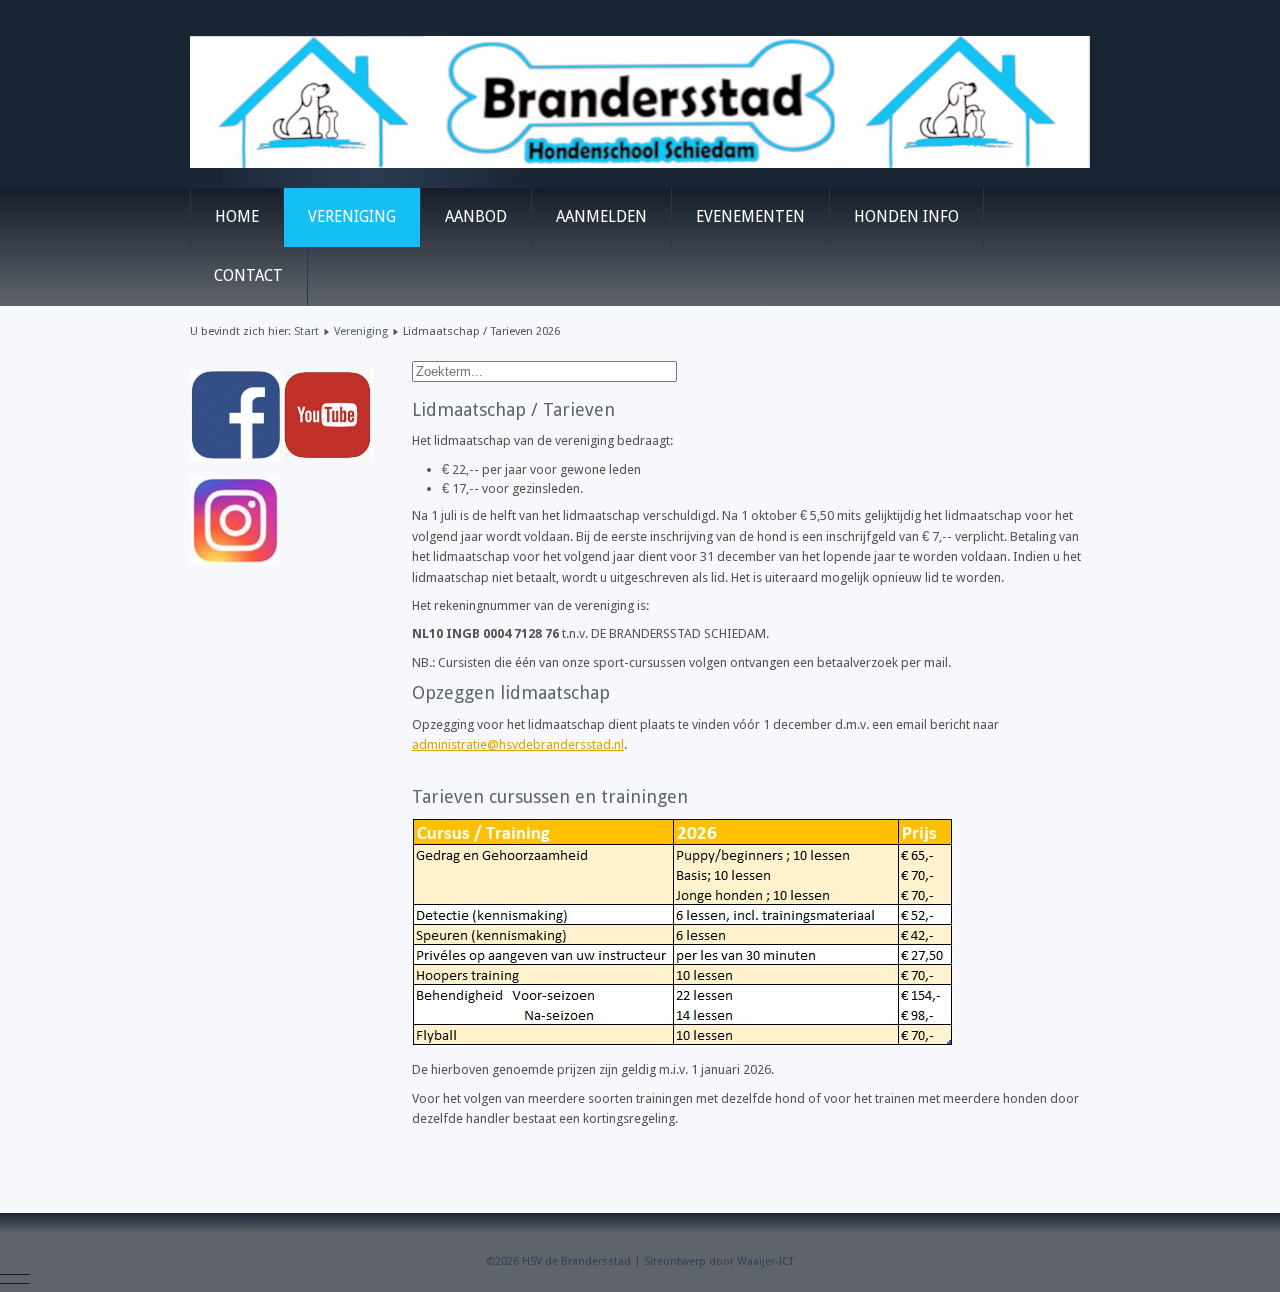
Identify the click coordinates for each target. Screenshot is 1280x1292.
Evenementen (750, 217)
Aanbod (476, 217)
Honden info (906, 217)
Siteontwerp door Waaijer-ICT (719, 1261)
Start (306, 331)
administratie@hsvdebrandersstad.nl (518, 744)
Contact (248, 276)
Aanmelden (601, 217)
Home (237, 217)
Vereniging (352, 217)
